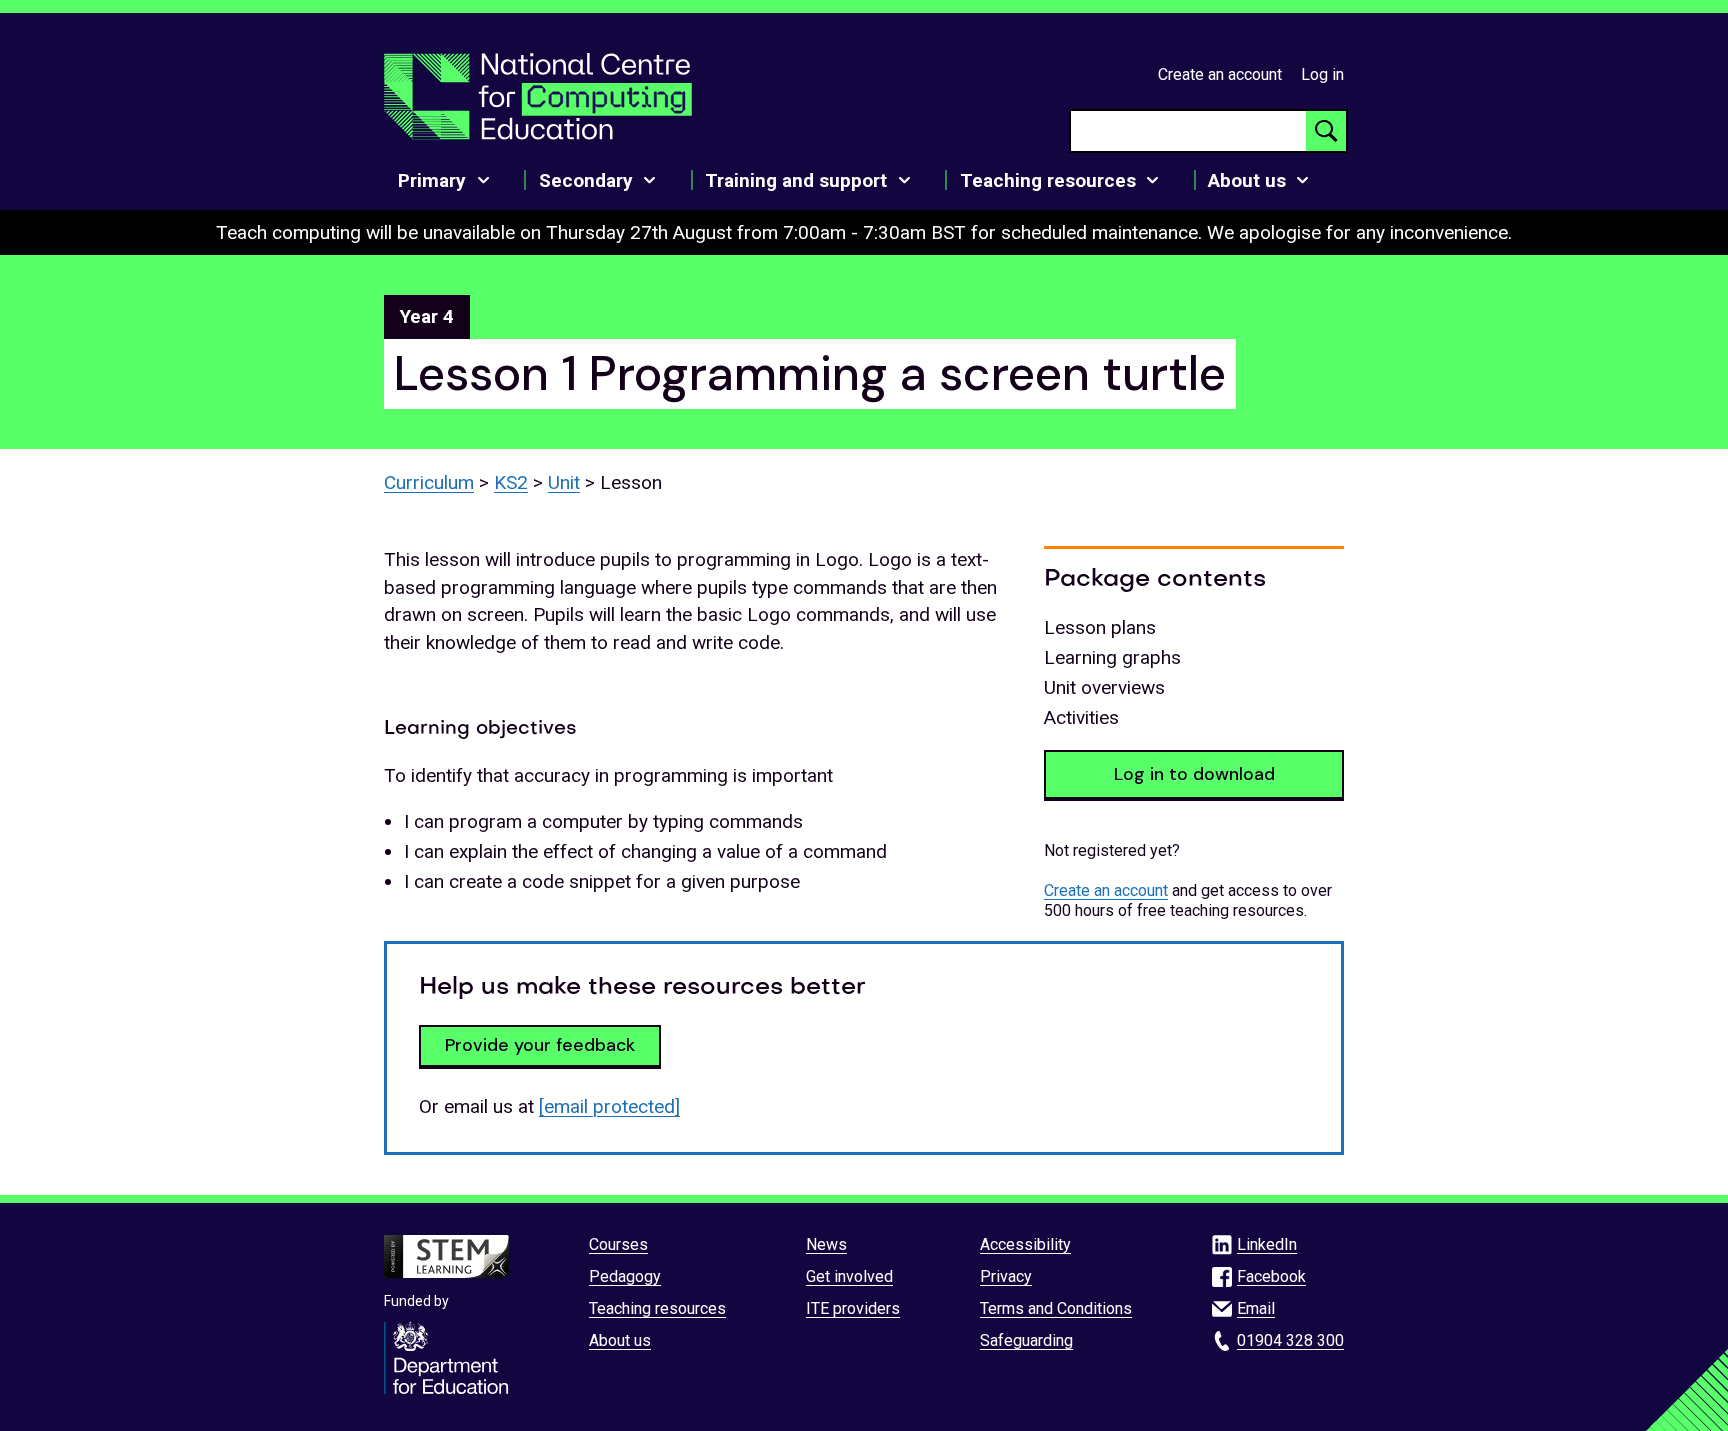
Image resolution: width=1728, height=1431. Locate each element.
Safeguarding (1026, 1340)
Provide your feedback (540, 1045)
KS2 (511, 482)
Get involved (849, 1276)
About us (620, 1340)
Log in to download (1194, 774)
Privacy (1006, 1276)
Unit (564, 482)
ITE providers (853, 1308)
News (826, 1244)
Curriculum (429, 482)
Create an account (1220, 74)
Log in (1322, 74)
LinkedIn (1267, 1244)
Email (1256, 1308)
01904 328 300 (1290, 1340)
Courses (618, 1244)
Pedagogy (625, 1276)
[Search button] (1326, 131)
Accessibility (1025, 1244)
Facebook (1271, 1276)
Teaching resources (657, 1308)
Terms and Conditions (1056, 1308)
